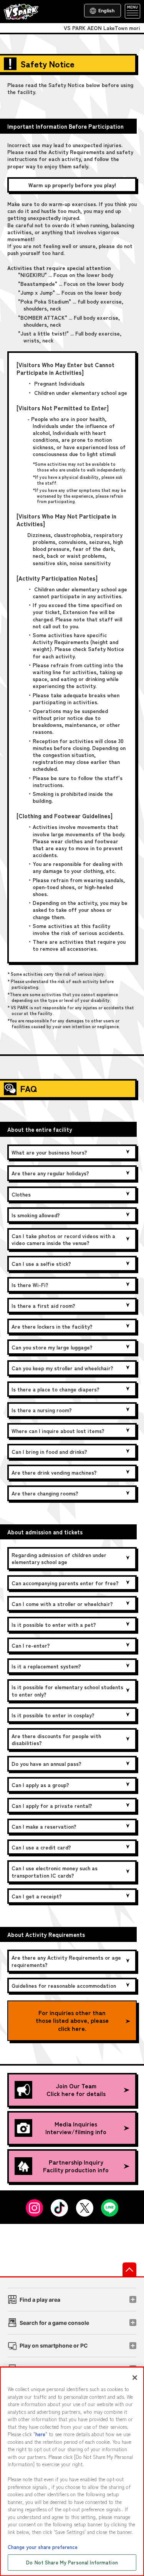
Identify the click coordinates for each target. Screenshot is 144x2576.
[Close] (135, 2378)
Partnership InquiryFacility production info (76, 2166)
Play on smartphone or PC (54, 2345)
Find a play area (40, 2300)
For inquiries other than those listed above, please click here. (72, 2021)
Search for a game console (54, 2323)
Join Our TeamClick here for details (76, 2090)
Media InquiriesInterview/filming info (76, 2128)
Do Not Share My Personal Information (72, 2562)
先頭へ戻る (129, 2269)
